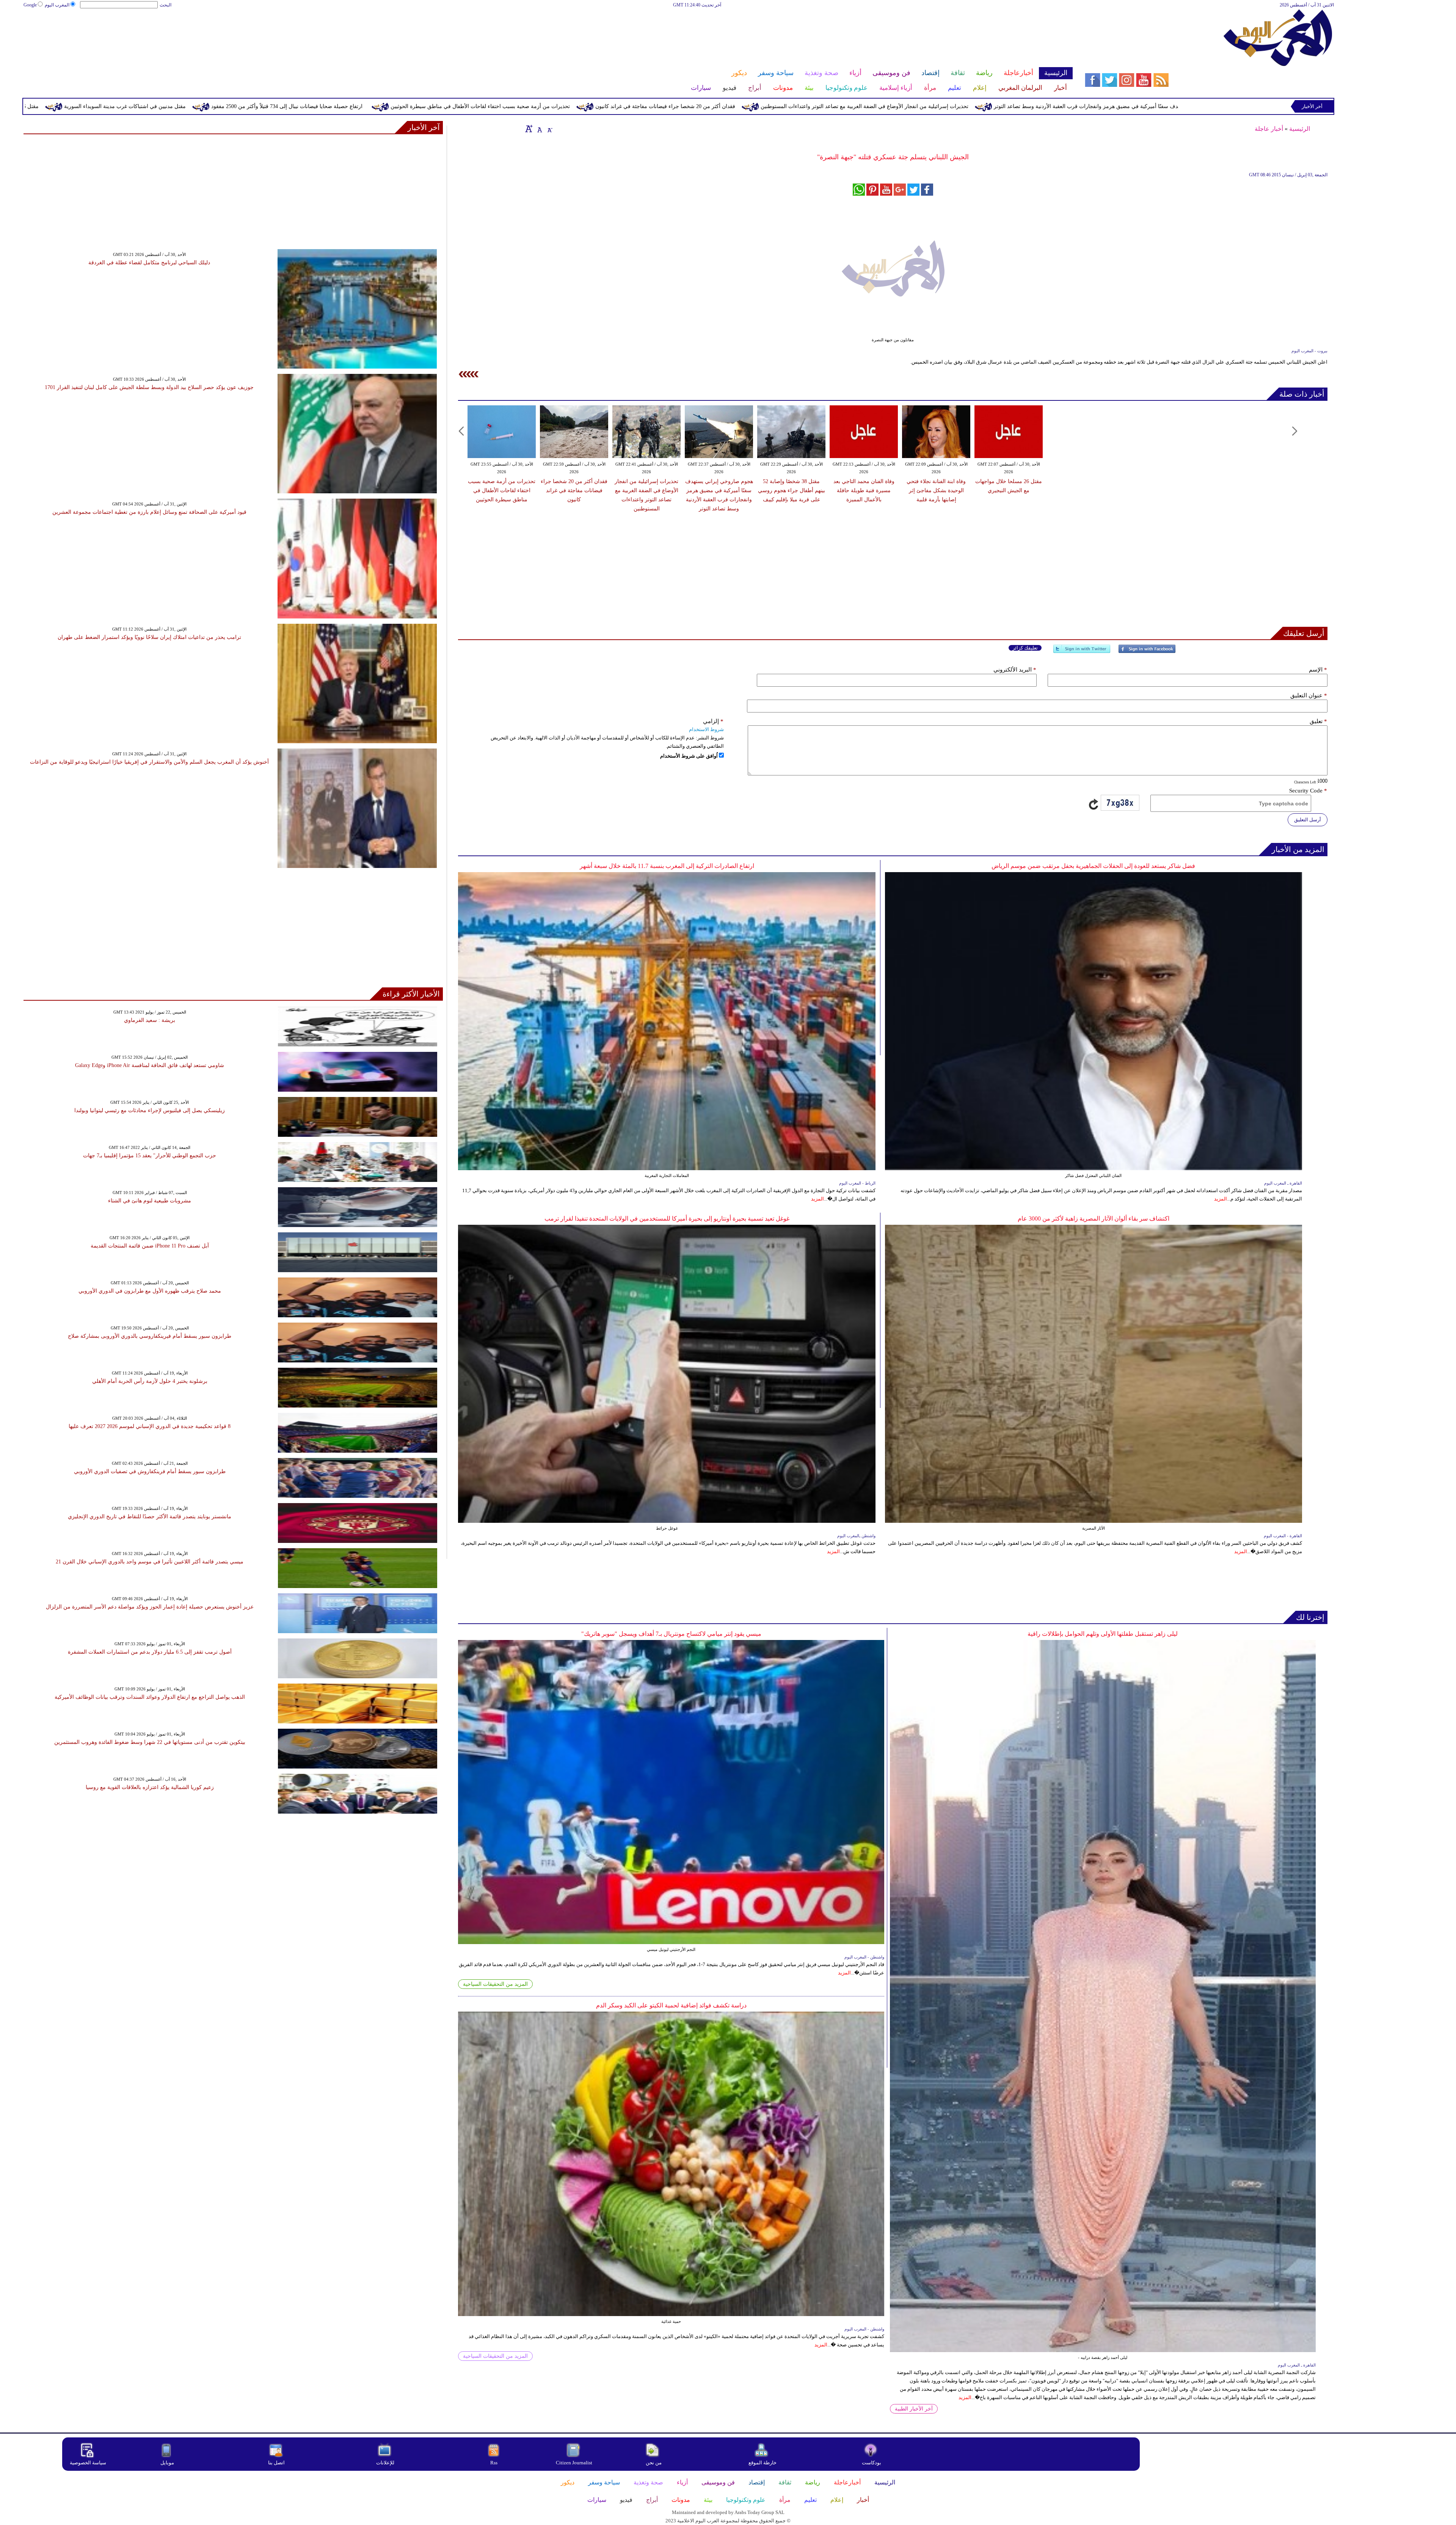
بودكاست (872, 2463)
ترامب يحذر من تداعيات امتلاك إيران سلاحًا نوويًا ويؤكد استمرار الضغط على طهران (149, 637)
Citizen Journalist (574, 2463)
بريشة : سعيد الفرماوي (150, 1020)
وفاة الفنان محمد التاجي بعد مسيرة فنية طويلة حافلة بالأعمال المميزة (864, 490)
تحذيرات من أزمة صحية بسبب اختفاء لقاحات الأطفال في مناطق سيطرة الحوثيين (878, 106)
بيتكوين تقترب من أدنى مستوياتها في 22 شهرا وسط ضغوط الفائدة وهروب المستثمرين (150, 1742)
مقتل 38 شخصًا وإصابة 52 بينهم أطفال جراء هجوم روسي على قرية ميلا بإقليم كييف (792, 490)
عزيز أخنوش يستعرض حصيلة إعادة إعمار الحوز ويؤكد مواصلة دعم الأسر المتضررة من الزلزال (150, 1607)
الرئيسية (1300, 129)
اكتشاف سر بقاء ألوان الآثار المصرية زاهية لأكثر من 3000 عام (1094, 1219)
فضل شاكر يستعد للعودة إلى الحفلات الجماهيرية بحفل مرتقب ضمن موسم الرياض (1093, 866)
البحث (166, 5)
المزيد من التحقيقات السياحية (495, 1984)
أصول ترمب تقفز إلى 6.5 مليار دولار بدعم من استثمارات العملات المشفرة (150, 1652)
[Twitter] (1082, 652)
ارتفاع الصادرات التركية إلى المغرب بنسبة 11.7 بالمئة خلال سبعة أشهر (667, 866)
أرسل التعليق (1308, 820)
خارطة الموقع (763, 2463)
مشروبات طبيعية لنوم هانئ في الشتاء (150, 1201)
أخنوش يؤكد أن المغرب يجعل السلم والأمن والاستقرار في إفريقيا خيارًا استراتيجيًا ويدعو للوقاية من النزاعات (149, 762)
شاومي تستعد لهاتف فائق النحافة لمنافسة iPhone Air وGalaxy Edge (150, 1065)
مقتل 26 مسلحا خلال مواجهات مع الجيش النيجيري (381, 106)
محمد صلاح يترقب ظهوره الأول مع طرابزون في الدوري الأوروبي (150, 1291)
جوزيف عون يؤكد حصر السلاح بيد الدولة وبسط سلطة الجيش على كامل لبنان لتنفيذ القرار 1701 (149, 387)
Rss (494, 2463)
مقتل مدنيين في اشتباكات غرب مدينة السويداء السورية (523, 106)
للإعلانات (385, 2463)
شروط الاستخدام (706, 729)
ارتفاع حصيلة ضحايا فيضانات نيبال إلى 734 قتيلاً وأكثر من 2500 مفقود (685, 106)
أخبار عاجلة (1269, 129)
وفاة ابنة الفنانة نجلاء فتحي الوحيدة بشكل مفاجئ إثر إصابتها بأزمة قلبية (223, 106)
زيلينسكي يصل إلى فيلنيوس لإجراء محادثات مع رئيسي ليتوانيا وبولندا (150, 1110)
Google (30, 5)
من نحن (654, 2463)
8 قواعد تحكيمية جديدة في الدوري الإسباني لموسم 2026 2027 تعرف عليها (150, 1426)
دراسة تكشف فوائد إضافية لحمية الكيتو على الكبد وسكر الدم (671, 2005)
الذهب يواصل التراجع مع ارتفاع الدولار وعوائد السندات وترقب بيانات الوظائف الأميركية (150, 1697)
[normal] (539, 129)
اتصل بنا (276, 2463)
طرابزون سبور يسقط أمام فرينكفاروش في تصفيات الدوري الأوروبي (150, 1471)
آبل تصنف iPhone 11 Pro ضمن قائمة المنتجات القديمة (150, 1246)
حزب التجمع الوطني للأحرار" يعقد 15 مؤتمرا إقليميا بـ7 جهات (150, 1156)
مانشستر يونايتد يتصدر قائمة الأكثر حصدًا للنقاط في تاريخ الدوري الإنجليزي (150, 1517)
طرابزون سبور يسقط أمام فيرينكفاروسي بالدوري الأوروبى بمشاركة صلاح (150, 1336)
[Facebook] (1147, 652)
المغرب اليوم (57, 5)
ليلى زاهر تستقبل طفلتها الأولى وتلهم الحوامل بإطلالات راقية (1103, 1634)
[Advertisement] (548, 33)
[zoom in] (529, 129)
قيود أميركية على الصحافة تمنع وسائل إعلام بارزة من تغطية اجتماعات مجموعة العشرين (149, 512)
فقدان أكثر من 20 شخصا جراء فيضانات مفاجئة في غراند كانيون (1063, 106)
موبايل (168, 2463)
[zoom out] (549, 129)
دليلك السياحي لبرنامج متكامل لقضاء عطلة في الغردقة (149, 263)
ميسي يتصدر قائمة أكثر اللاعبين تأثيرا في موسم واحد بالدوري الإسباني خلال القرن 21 (150, 1562)
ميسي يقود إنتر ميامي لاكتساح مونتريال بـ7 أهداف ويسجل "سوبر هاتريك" (671, 1634)
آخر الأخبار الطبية (914, 2409)
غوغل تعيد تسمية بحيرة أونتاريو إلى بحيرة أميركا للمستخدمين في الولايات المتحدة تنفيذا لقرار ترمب (667, 1219)
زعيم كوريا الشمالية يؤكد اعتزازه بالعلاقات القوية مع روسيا (150, 1787)
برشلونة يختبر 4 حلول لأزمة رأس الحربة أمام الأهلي (150, 1381)
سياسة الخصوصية (88, 2463)
